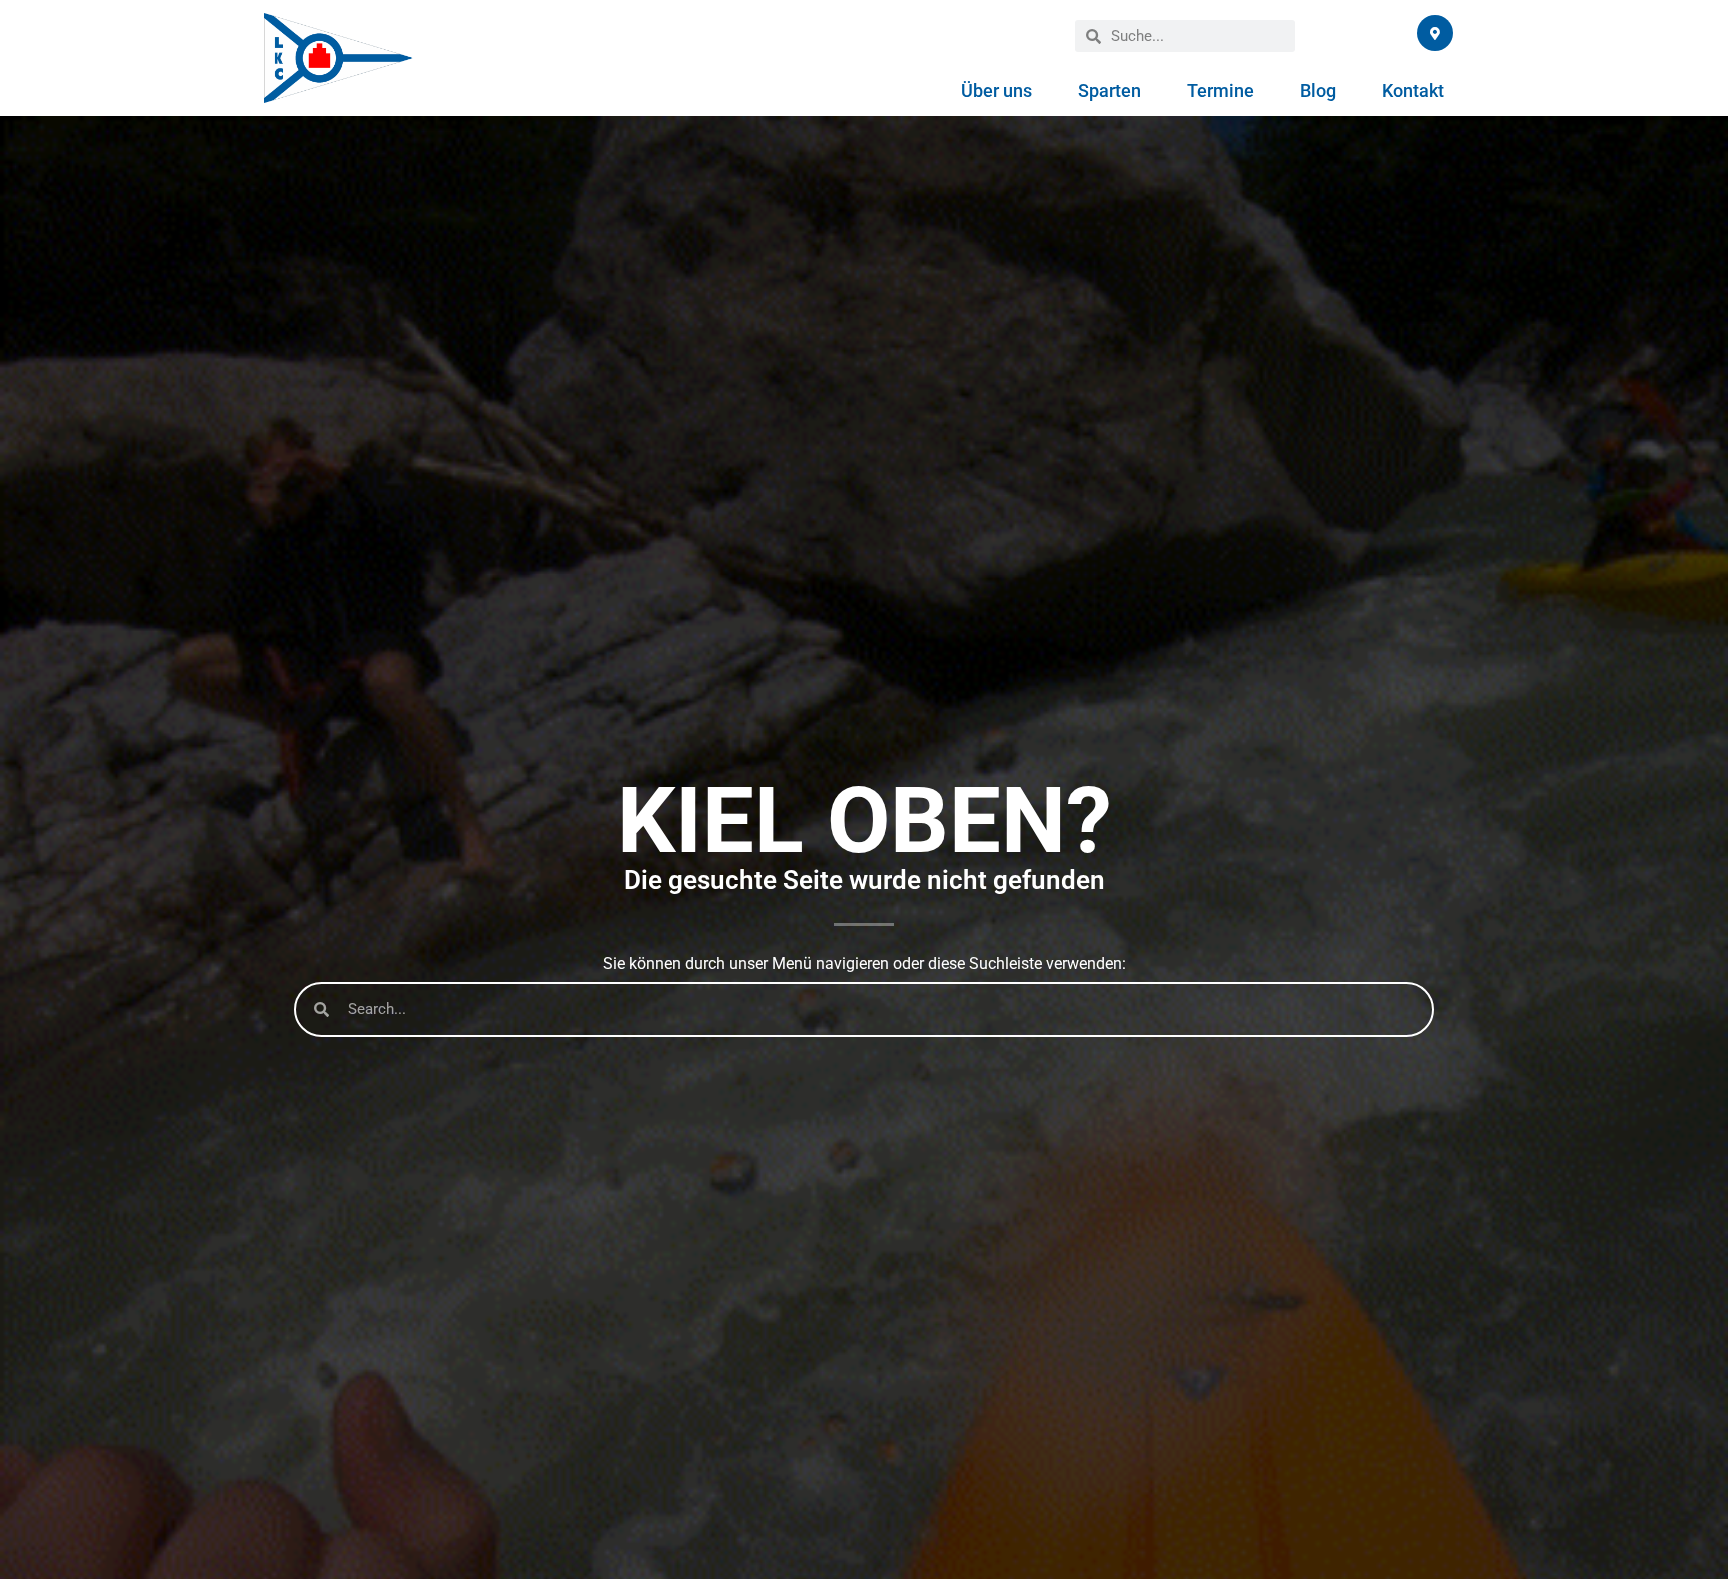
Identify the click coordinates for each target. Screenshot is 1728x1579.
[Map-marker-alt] (1435, 33)
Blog (1318, 90)
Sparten (1109, 90)
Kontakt (1413, 90)
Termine (1220, 90)
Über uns (996, 90)
